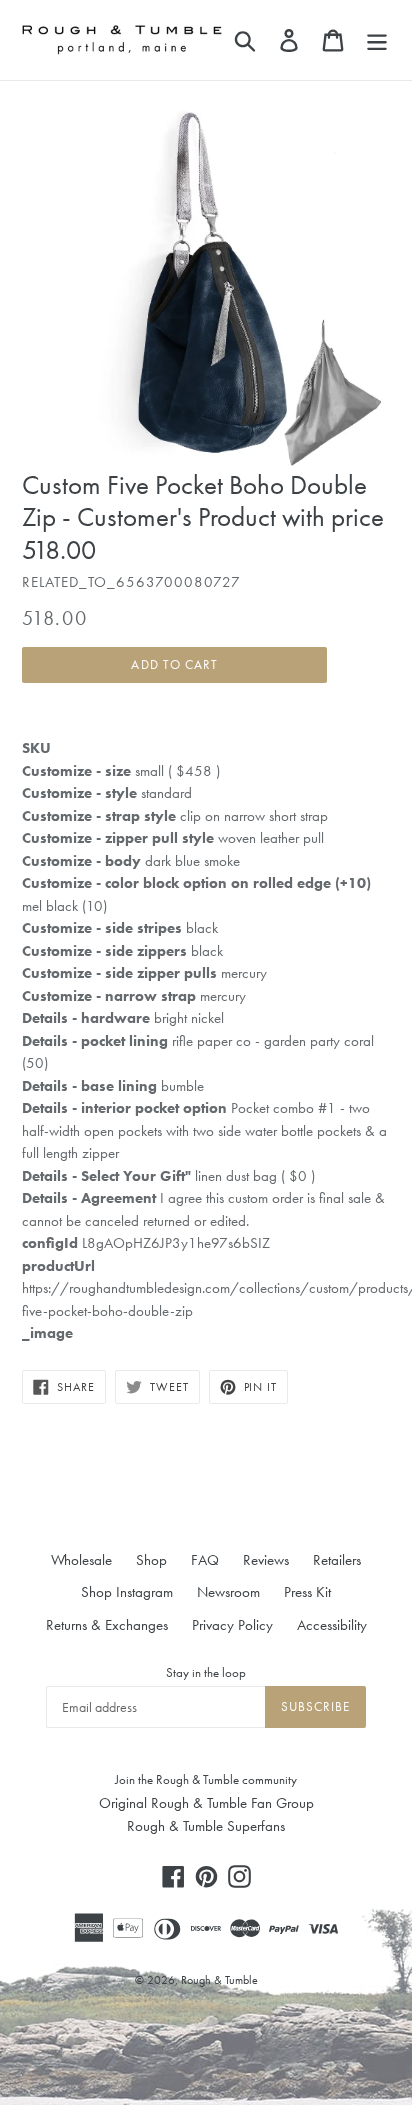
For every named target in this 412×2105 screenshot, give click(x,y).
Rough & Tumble (219, 1980)
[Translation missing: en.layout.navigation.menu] (377, 40)
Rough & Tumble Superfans (206, 1826)
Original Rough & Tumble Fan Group (206, 1803)
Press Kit (307, 1592)
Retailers (337, 1560)
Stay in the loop (206, 1672)
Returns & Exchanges (107, 1625)
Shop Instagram (127, 1592)
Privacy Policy (232, 1625)
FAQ (205, 1560)
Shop (151, 1560)
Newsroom (228, 1592)
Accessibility (332, 1625)
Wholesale (81, 1560)
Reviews (266, 1560)
